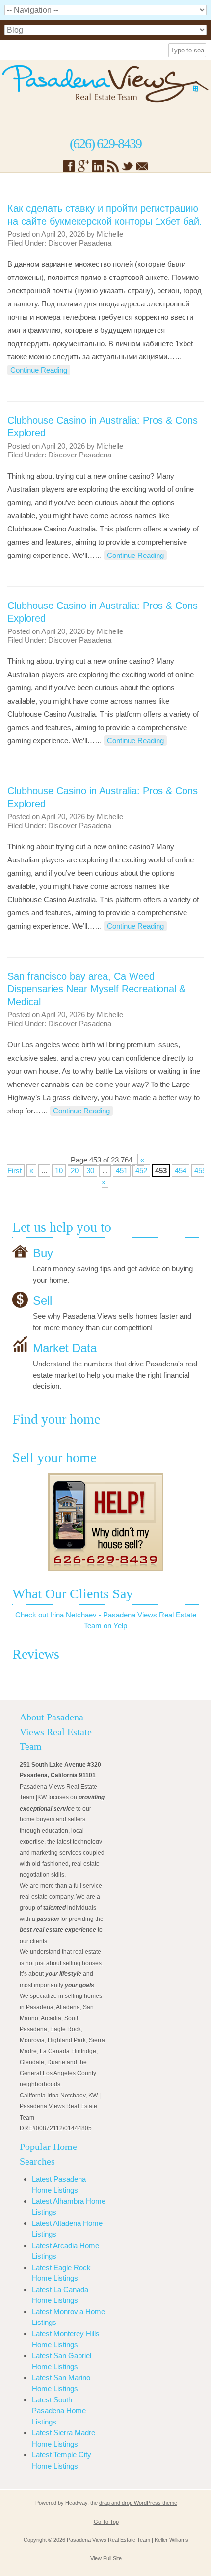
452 (141, 1171)
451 (122, 1171)
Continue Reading (39, 370)
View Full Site (106, 2558)
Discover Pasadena (80, 243)
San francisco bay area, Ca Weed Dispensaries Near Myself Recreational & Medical (96, 989)
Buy (43, 1253)
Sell (42, 1301)
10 (59, 1171)
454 (181, 1171)
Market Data (65, 1348)
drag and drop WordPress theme (138, 2503)
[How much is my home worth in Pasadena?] (105, 1522)
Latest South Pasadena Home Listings (59, 2411)
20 (75, 1171)
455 (200, 1171)
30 (90, 1171)
